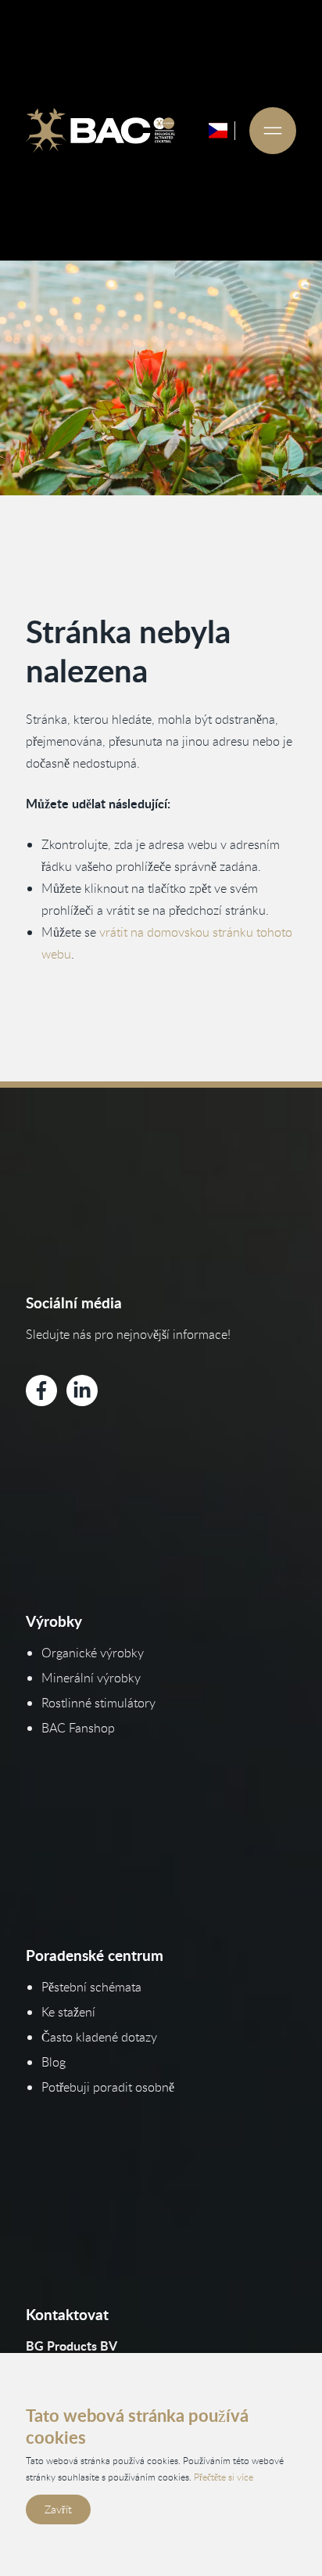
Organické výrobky (93, 1653)
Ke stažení (68, 2012)
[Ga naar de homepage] (100, 131)
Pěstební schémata (91, 1987)
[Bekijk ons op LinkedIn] (82, 1391)
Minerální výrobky (91, 1678)
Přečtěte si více (224, 2477)
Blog (54, 2062)
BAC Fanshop (78, 1728)
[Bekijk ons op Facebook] (41, 1391)
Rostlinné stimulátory (98, 1703)
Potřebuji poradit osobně (108, 2087)
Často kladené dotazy (99, 2037)
